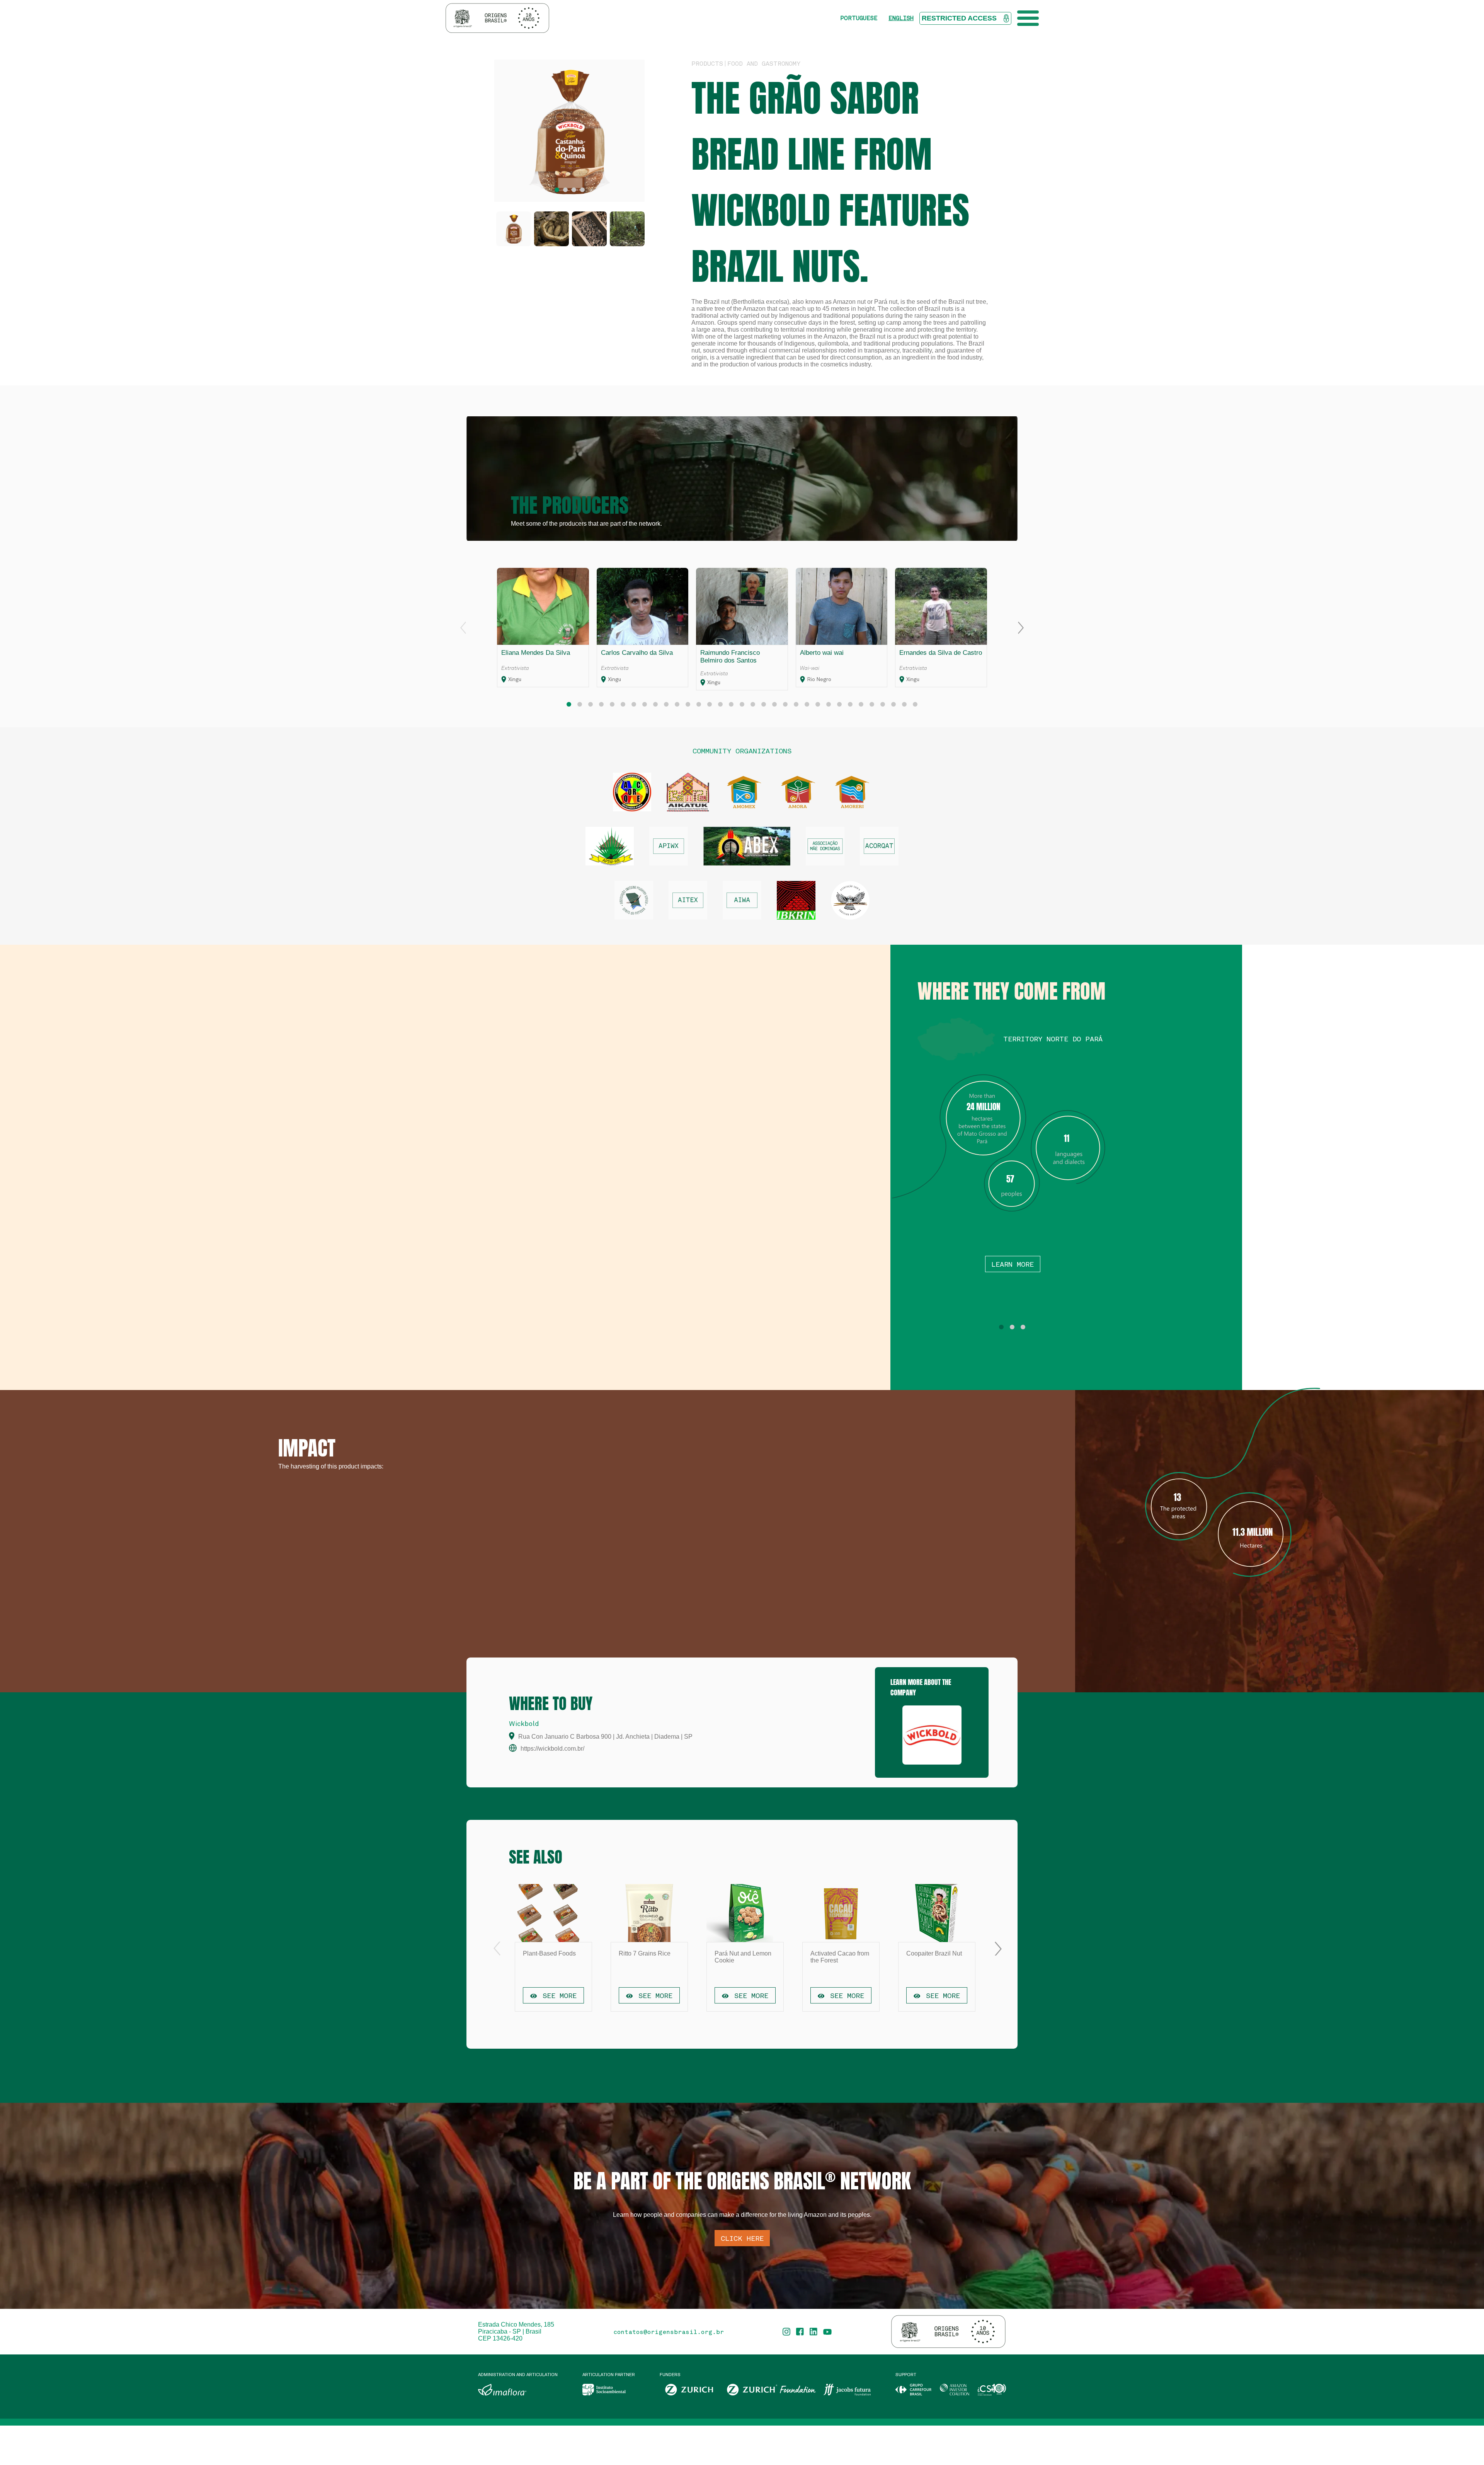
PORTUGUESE (859, 18)
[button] (569, 704)
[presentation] (463, 628)
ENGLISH (901, 18)
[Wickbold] (932, 1735)
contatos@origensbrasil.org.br (669, 2332)
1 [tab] (557, 190)
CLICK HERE (742, 2238)
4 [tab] (582, 190)
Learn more (1013, 1264)
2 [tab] (565, 190)
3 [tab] (574, 190)
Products (707, 63)
